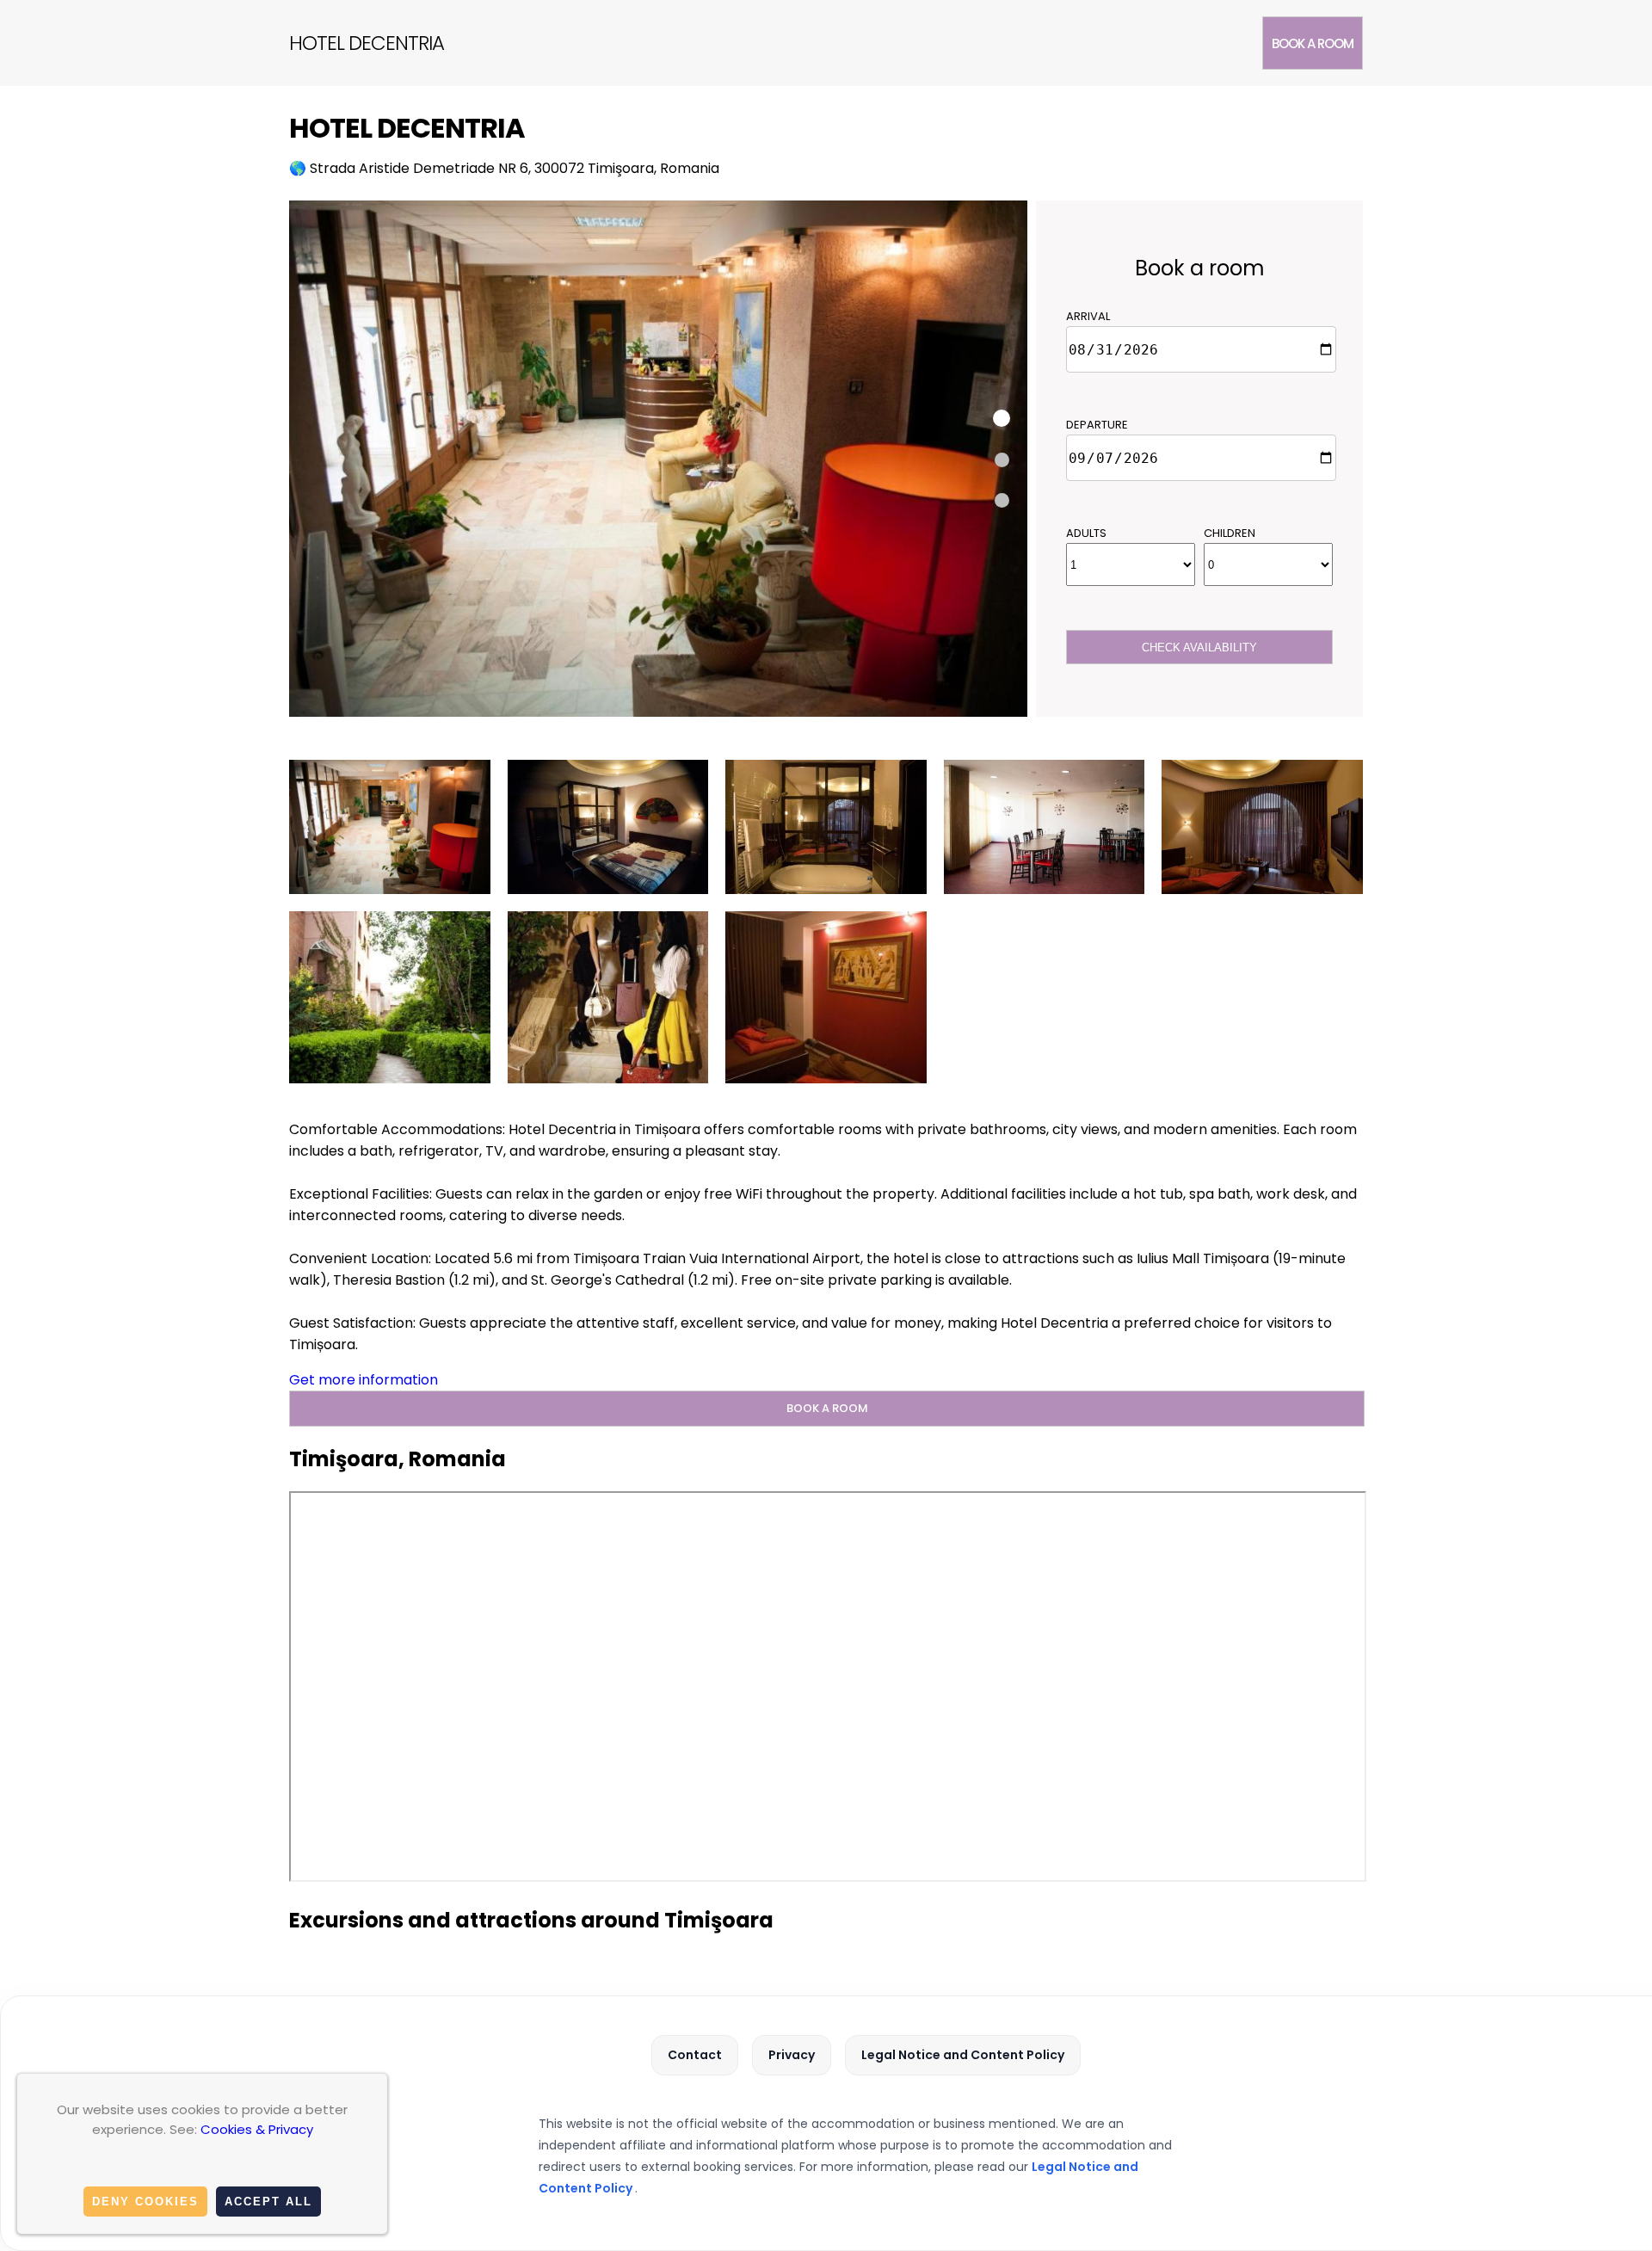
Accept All (268, 2202)
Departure (1097, 425)
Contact (695, 2055)
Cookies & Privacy (257, 2129)
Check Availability (1199, 648)
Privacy (792, 2055)
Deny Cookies (145, 2202)
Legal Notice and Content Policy (963, 2055)
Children (1230, 533)
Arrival (1088, 316)
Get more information (364, 1380)
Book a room (1313, 43)
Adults (1086, 533)
